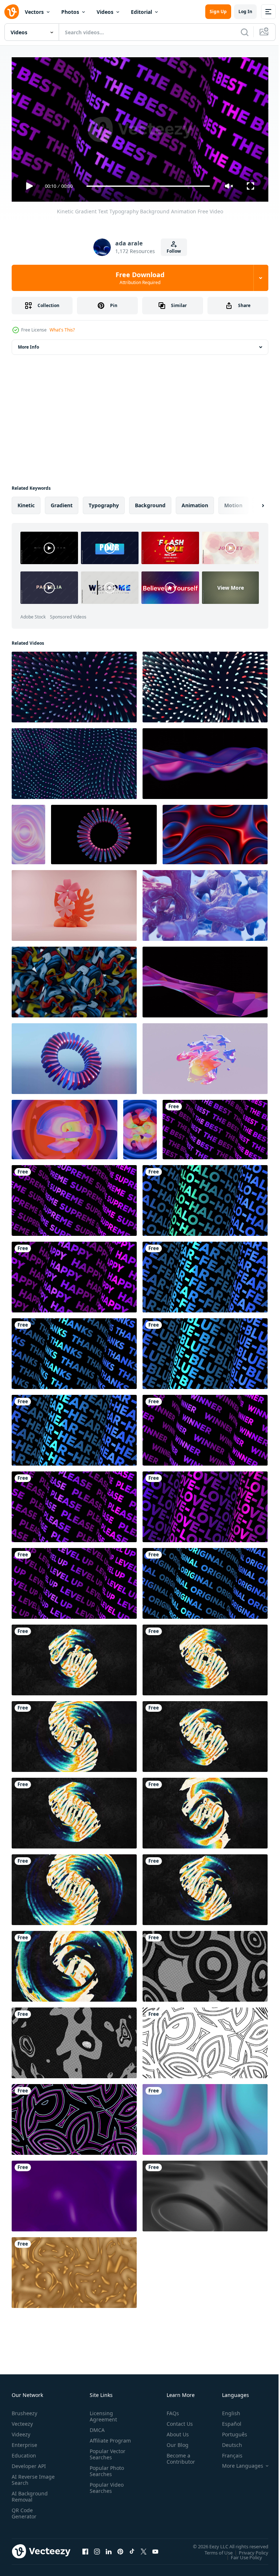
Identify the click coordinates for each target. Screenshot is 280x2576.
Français (227, 2452)
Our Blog (175, 2442)
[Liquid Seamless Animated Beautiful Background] (205, 2117)
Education (24, 2452)
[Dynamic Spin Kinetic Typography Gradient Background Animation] (74, 1657)
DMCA (96, 2427)
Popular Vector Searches (106, 2457)
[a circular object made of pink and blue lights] (104, 832)
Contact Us (177, 2420)
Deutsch (227, 2442)
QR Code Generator (24, 2510)
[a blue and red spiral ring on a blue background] (74, 1056)
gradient (62, 502)
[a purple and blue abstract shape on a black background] (205, 979)
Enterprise (24, 2442)
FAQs (170, 2410)
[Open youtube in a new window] (155, 2548)
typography (104, 502)
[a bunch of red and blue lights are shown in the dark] (205, 684)
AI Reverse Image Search (29, 2476)
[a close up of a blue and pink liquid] (205, 903)
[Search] (245, 32)
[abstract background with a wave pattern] (74, 761)
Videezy (21, 2431)
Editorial (141, 12)
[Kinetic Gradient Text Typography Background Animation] (215, 1127)
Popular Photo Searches (105, 2474)
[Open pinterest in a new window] (120, 2548)
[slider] (148, 186)
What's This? (62, 330)
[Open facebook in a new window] (85, 2548)
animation (195, 502)
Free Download (140, 278)
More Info (28, 344)
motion (233, 502)
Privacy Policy (248, 2549)
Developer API (29, 2463)
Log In (245, 11)
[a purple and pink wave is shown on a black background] (205, 761)
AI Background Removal (30, 2493)
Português (229, 2431)
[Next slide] (251, 503)
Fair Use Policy (241, 2554)
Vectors (34, 12)
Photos (70, 12)
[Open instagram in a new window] (97, 2548)
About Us (175, 2431)
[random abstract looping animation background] (205, 2040)
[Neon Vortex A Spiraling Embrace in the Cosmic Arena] (205, 1056)
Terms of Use (213, 2549)
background (150, 502)
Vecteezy (22, 2420)
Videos (105, 12)
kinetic (26, 502)
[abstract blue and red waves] (215, 832)
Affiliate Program (99, 2440)
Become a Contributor (178, 2455)
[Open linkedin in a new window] (109, 2548)
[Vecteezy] (12, 12)
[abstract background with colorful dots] (74, 684)
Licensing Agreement (102, 2413)
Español (226, 2420)
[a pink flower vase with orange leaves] (74, 903)
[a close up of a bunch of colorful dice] (74, 979)
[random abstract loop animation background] (205, 1963)
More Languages (237, 2463)
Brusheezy (24, 2410)
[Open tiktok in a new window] (132, 2548)
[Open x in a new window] (144, 2548)
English (226, 2410)
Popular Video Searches (105, 2491)
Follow (174, 251)
